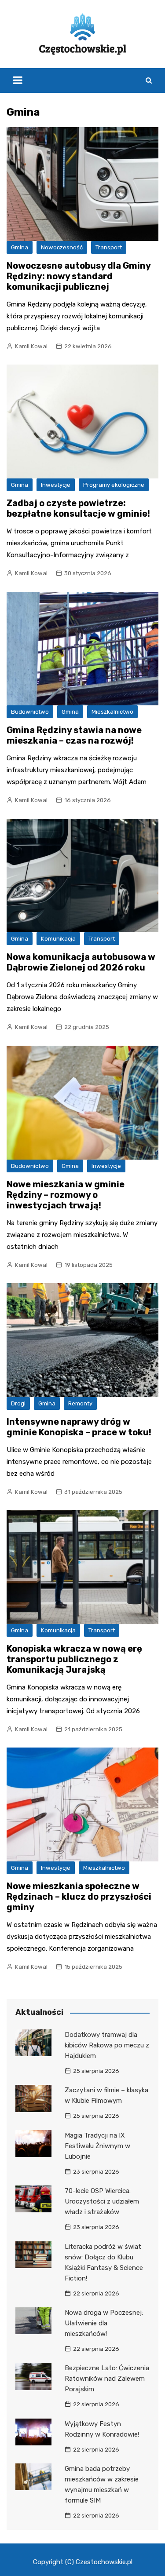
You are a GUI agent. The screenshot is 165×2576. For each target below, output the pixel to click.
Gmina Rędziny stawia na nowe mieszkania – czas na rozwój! (74, 735)
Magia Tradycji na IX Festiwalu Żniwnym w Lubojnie (97, 2146)
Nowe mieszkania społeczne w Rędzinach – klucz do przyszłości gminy (79, 1897)
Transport (109, 247)
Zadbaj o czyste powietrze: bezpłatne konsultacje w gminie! (78, 508)
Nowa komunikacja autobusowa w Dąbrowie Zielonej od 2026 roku (81, 962)
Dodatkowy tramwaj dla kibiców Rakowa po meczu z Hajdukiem (107, 2045)
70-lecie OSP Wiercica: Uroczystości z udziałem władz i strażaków (102, 2201)
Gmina (20, 247)
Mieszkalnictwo (112, 712)
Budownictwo (30, 712)
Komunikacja (58, 939)
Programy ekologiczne (114, 485)
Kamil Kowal (31, 346)
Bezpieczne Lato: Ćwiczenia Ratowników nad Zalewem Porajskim (107, 2379)
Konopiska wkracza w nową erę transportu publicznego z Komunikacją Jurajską (74, 1659)
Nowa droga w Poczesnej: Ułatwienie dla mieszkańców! (104, 2323)
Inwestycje (56, 485)
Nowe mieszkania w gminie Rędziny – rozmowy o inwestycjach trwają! (66, 1195)
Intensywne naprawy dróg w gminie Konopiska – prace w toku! (79, 1427)
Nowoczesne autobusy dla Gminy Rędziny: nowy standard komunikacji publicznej (79, 276)
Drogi (18, 1403)
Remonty (80, 1403)
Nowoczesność (62, 247)
